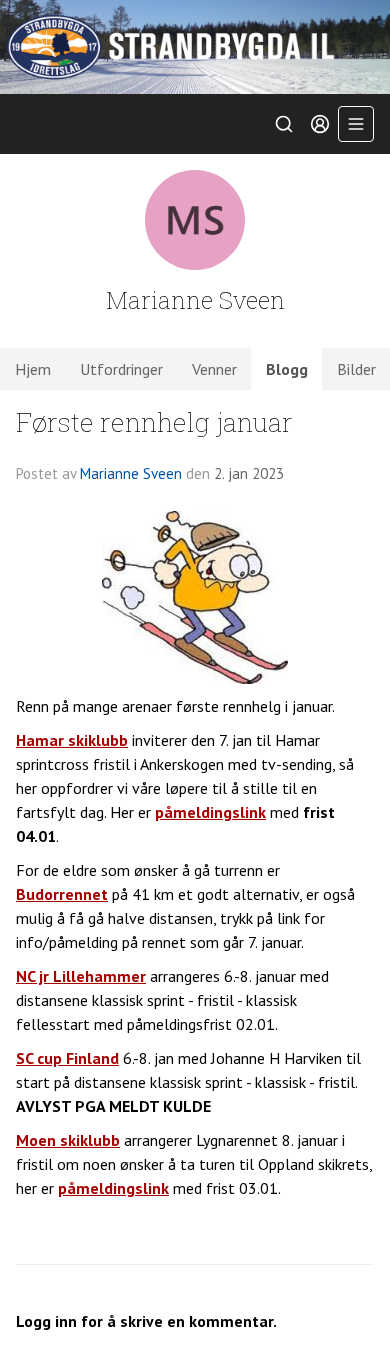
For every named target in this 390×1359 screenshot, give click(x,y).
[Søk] (284, 124)
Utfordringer (121, 369)
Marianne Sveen (131, 473)
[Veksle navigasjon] (356, 124)
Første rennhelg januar (154, 421)
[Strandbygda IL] (195, 47)
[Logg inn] (320, 124)
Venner (214, 369)
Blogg (287, 369)
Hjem (33, 369)
